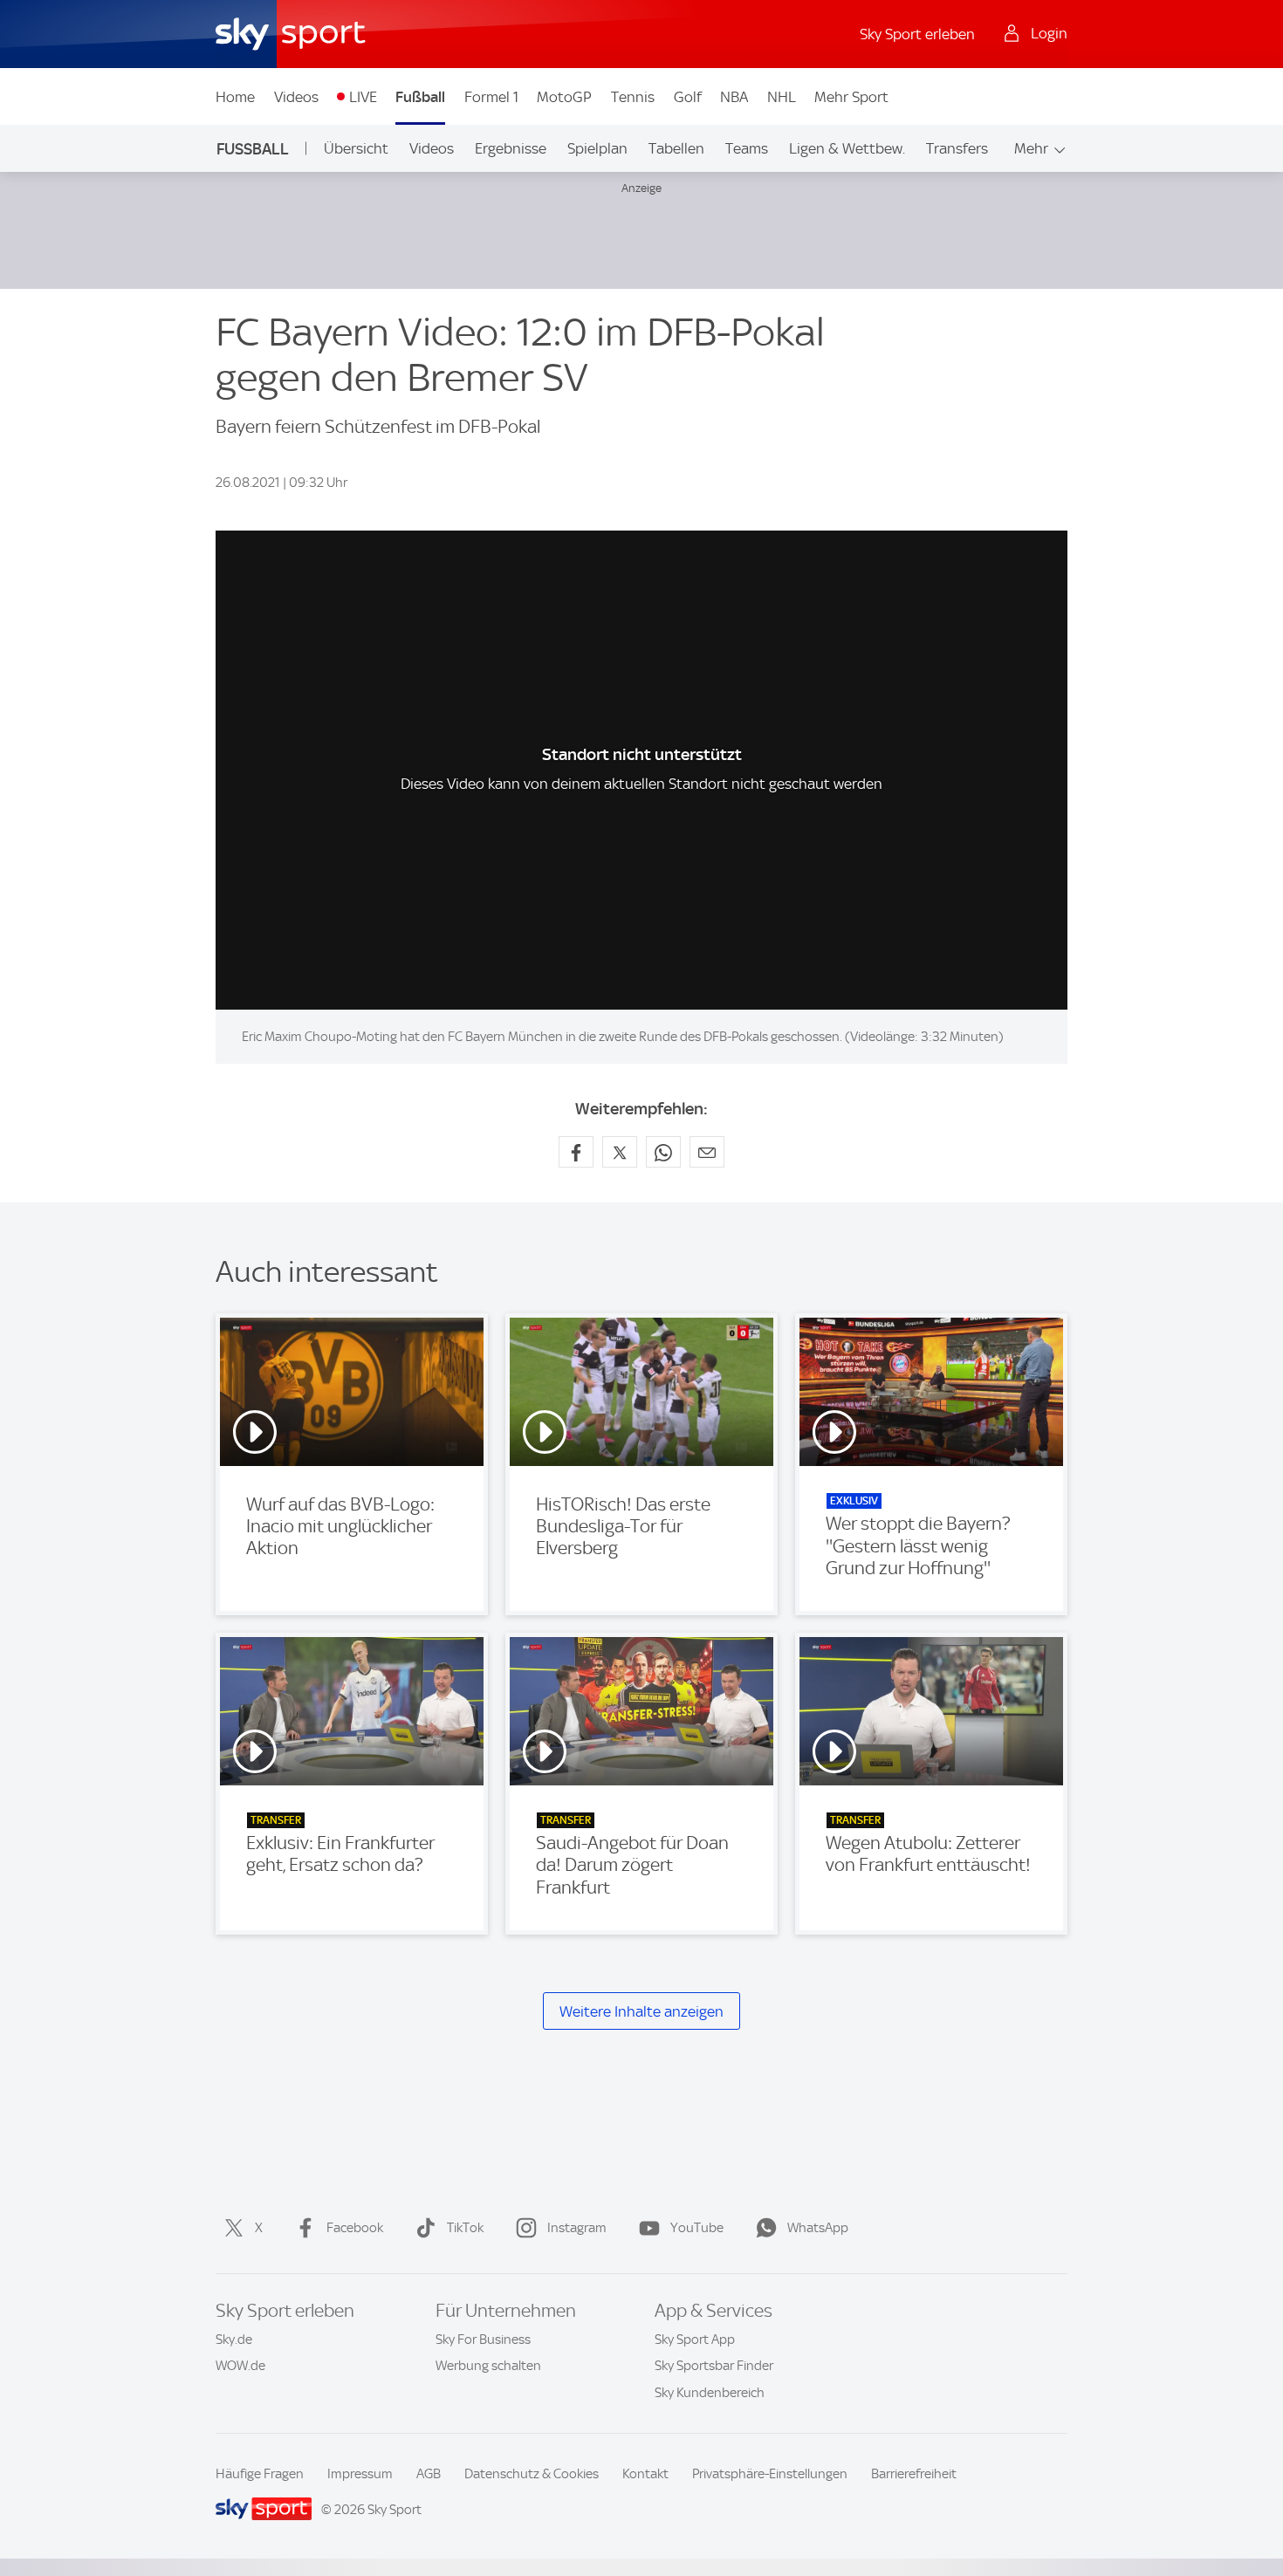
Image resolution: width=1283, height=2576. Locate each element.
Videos (296, 97)
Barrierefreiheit (914, 2474)
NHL (782, 97)
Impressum (360, 2474)
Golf (688, 97)
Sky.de (234, 2340)
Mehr (1031, 148)
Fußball (420, 97)
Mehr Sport (851, 97)
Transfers (957, 148)
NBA (734, 97)
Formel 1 (491, 97)
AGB (429, 2474)
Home (235, 97)
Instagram (577, 2228)
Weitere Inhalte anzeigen (641, 2011)
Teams (747, 148)
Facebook (355, 2228)
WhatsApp (818, 2228)
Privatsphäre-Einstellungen (770, 2474)
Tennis (633, 97)
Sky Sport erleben (917, 34)
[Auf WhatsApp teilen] (663, 1152)
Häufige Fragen (260, 2474)
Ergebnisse (511, 148)
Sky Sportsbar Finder (714, 2366)
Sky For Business (483, 2340)
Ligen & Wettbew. (847, 148)
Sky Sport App (695, 2340)
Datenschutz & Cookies (532, 2474)
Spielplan (597, 148)
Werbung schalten (488, 2366)
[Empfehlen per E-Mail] (707, 1152)
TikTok (465, 2228)
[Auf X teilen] (620, 1152)
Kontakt (645, 2474)
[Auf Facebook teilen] (576, 1152)
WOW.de (240, 2366)
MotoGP (564, 97)
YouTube (697, 2228)
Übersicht (356, 148)
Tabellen (676, 148)
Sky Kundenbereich (710, 2393)
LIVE (363, 97)
